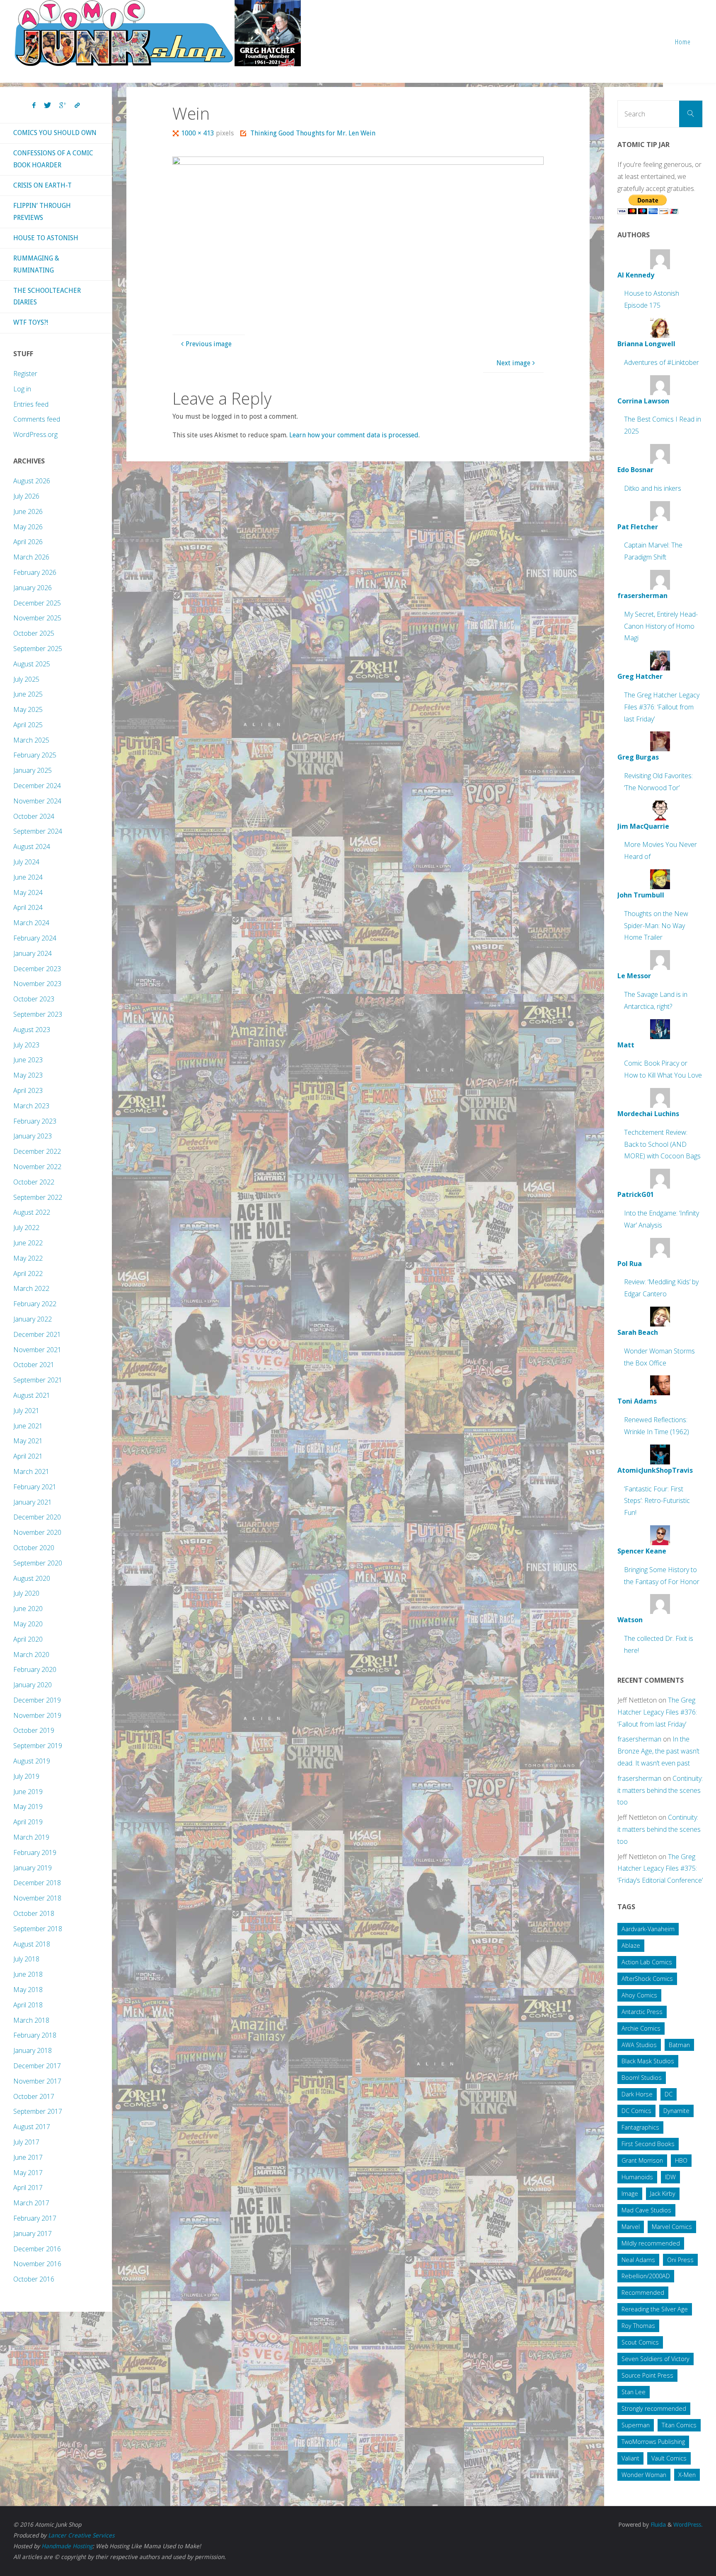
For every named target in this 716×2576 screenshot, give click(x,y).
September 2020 (38, 1563)
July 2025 (26, 679)
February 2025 (35, 755)
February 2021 (35, 1487)
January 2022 (33, 1319)
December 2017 (37, 2066)
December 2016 (37, 2249)
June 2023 (28, 1060)
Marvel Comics (672, 2227)
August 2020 (32, 1578)
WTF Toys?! (31, 322)
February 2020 (35, 1669)
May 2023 (28, 1075)
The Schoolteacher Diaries (47, 297)
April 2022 (28, 1274)
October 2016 (34, 2279)
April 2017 (28, 2188)
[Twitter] (47, 106)
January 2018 (33, 2050)
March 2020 (31, 1655)
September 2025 (38, 649)
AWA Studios (639, 2045)
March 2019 (31, 1837)
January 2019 (33, 1868)
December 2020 (37, 1517)
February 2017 (35, 2218)
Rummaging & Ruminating (36, 264)
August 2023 (32, 1030)
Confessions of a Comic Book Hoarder (53, 159)
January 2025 (33, 770)
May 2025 (28, 709)
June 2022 (28, 1243)
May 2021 (28, 1441)
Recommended (643, 2293)
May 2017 (28, 2173)
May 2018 (28, 1990)
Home (683, 42)
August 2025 (32, 664)
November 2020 (37, 1532)
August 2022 (32, 1212)
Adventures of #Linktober (662, 362)
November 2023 (37, 984)
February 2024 (35, 938)
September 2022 (38, 1197)
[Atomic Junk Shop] (158, 33)
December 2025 (37, 603)
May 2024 (28, 892)
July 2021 (26, 1411)
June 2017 (28, 2157)
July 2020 (26, 1593)
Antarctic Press (642, 2012)
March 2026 (31, 557)
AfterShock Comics (647, 1979)
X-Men (687, 2475)
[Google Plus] (63, 106)
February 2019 (35, 1852)
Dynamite (676, 2111)
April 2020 (28, 1639)
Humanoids (637, 2177)
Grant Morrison (642, 2160)
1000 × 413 (198, 133)
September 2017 (38, 2111)
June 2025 (28, 694)
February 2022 (35, 1304)
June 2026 (28, 511)
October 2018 (34, 1913)
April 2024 (28, 907)
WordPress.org (35, 434)
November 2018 (37, 1898)
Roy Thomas (638, 2326)
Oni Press (680, 2260)
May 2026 (28, 527)
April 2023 (28, 1090)
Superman (636, 2425)
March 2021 (31, 1471)
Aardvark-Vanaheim (648, 1929)
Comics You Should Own (55, 133)
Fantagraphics (640, 2127)
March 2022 (31, 1288)
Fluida (657, 2525)
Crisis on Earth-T (42, 185)
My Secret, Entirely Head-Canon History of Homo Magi (661, 626)
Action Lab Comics (647, 1962)
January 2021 (33, 1502)
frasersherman (639, 1739)
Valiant (630, 2458)
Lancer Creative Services (81, 2535)
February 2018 (35, 2035)
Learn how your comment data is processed (354, 435)
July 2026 (26, 496)
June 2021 (28, 1426)
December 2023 (37, 969)
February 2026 (35, 572)
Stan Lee (634, 2392)
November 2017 (37, 2081)
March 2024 (31, 923)
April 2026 (28, 542)
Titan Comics (679, 2425)
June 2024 (28, 877)
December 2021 (37, 1334)
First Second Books (648, 2144)
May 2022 (28, 1258)
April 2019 (28, 1822)
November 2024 (37, 801)
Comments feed (37, 419)
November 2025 (37, 618)
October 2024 (34, 816)
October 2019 (34, 1730)
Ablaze (631, 1945)
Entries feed (31, 404)
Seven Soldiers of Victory (656, 2359)
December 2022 (37, 1151)
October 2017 (34, 2096)
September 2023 (38, 1014)
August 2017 (32, 2127)
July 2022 (26, 1228)
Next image (513, 363)
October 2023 (34, 999)
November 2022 (37, 1167)
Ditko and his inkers (653, 488)
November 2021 (37, 1350)
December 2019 (37, 1700)
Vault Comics (669, 2458)
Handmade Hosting (67, 2546)
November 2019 (37, 1715)
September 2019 (38, 1746)
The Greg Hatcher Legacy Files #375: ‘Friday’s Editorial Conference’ (660, 1869)
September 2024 (38, 831)
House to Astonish (46, 238)
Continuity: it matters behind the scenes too (660, 1790)
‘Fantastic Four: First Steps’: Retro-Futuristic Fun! (657, 1501)
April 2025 (28, 725)
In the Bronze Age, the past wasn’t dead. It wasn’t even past (658, 1751)
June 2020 (28, 1609)
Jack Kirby (663, 2194)
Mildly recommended (651, 2243)
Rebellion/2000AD (646, 2276)
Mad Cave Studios (646, 2210)
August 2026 (32, 481)
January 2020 (33, 1685)
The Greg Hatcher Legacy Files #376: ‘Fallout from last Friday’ (662, 707)
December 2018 (37, 1883)
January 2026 (33, 588)
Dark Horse (637, 2094)
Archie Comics (641, 2028)
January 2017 (33, 2233)
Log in (22, 389)
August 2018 (32, 1944)
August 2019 (32, 1761)
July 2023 (26, 1045)
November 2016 (37, 2264)
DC (669, 2094)
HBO (681, 2160)
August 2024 (32, 847)
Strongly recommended (654, 2408)
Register (25, 374)
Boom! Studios (642, 2078)
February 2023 (35, 1121)
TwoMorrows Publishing (653, 2442)
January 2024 (33, 953)
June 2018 (28, 1974)
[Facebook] (34, 106)
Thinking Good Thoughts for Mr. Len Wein (313, 133)
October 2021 (34, 1365)
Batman (679, 2045)
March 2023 (31, 1106)
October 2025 (34, 633)
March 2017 (31, 2203)
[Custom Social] (77, 106)
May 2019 (28, 1807)
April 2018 (28, 2005)
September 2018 (38, 1929)
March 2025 (31, 740)
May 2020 (28, 1624)
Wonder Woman (644, 2475)
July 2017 (26, 2142)
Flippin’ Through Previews (42, 212)
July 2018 (26, 1959)
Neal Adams (638, 2260)
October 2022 (34, 1182)
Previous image (209, 344)
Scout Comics (640, 2342)
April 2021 (28, 1456)
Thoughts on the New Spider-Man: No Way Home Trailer (656, 926)
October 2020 (34, 1548)
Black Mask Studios (648, 2061)
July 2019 (26, 1776)
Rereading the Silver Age (655, 2309)
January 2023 (33, 1136)
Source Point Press (647, 2375)
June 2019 (28, 1792)
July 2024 (26, 862)
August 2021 (32, 1395)
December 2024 (37, 786)
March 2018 (31, 2020)
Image (630, 2194)
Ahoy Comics (639, 1995)
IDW (670, 2177)
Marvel (631, 2227)
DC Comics (636, 2111)
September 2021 (38, 1380)
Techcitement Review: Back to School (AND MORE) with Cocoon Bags (662, 1144)
